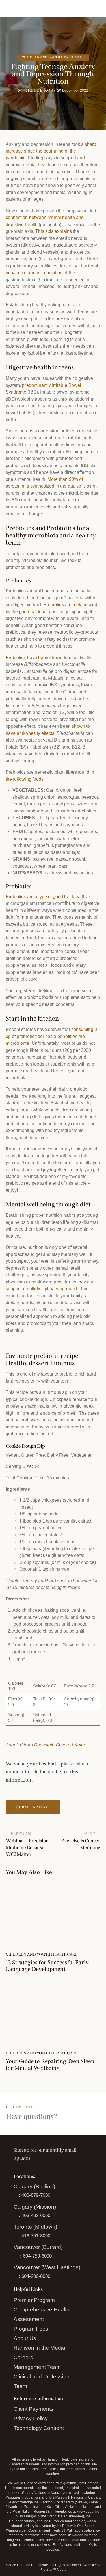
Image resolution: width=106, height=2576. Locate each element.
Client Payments (34, 2409)
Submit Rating (33, 1807)
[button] (99, 8)
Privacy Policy (31, 2419)
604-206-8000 (36, 2276)
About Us (25, 2338)
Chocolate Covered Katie (59, 1745)
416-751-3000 (36, 2236)
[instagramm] (33, 2443)
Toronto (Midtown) (35, 2227)
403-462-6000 (36, 2216)
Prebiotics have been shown (34, 658)
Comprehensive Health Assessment (42, 2314)
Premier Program (34, 2300)
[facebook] (19, 2443)
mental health (37, 165)
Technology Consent (39, 2428)
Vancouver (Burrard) (38, 2247)
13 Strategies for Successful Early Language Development (47, 1966)
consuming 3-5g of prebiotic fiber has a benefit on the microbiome (52, 1036)
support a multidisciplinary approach (42, 1289)
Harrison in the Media (40, 2348)
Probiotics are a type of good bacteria (43, 897)
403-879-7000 (36, 2195)
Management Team (37, 2367)
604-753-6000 (37, 2256)
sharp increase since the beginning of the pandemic (51, 151)
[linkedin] (46, 2443)
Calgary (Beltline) (34, 2187)
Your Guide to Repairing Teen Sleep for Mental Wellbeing (50, 2064)
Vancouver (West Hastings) (47, 2267)
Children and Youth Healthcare (53, 57)
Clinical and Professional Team (44, 2381)
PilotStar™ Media (53, 2570)
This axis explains (54, 231)
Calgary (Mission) (35, 2207)
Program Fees (31, 2329)
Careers (23, 2357)
